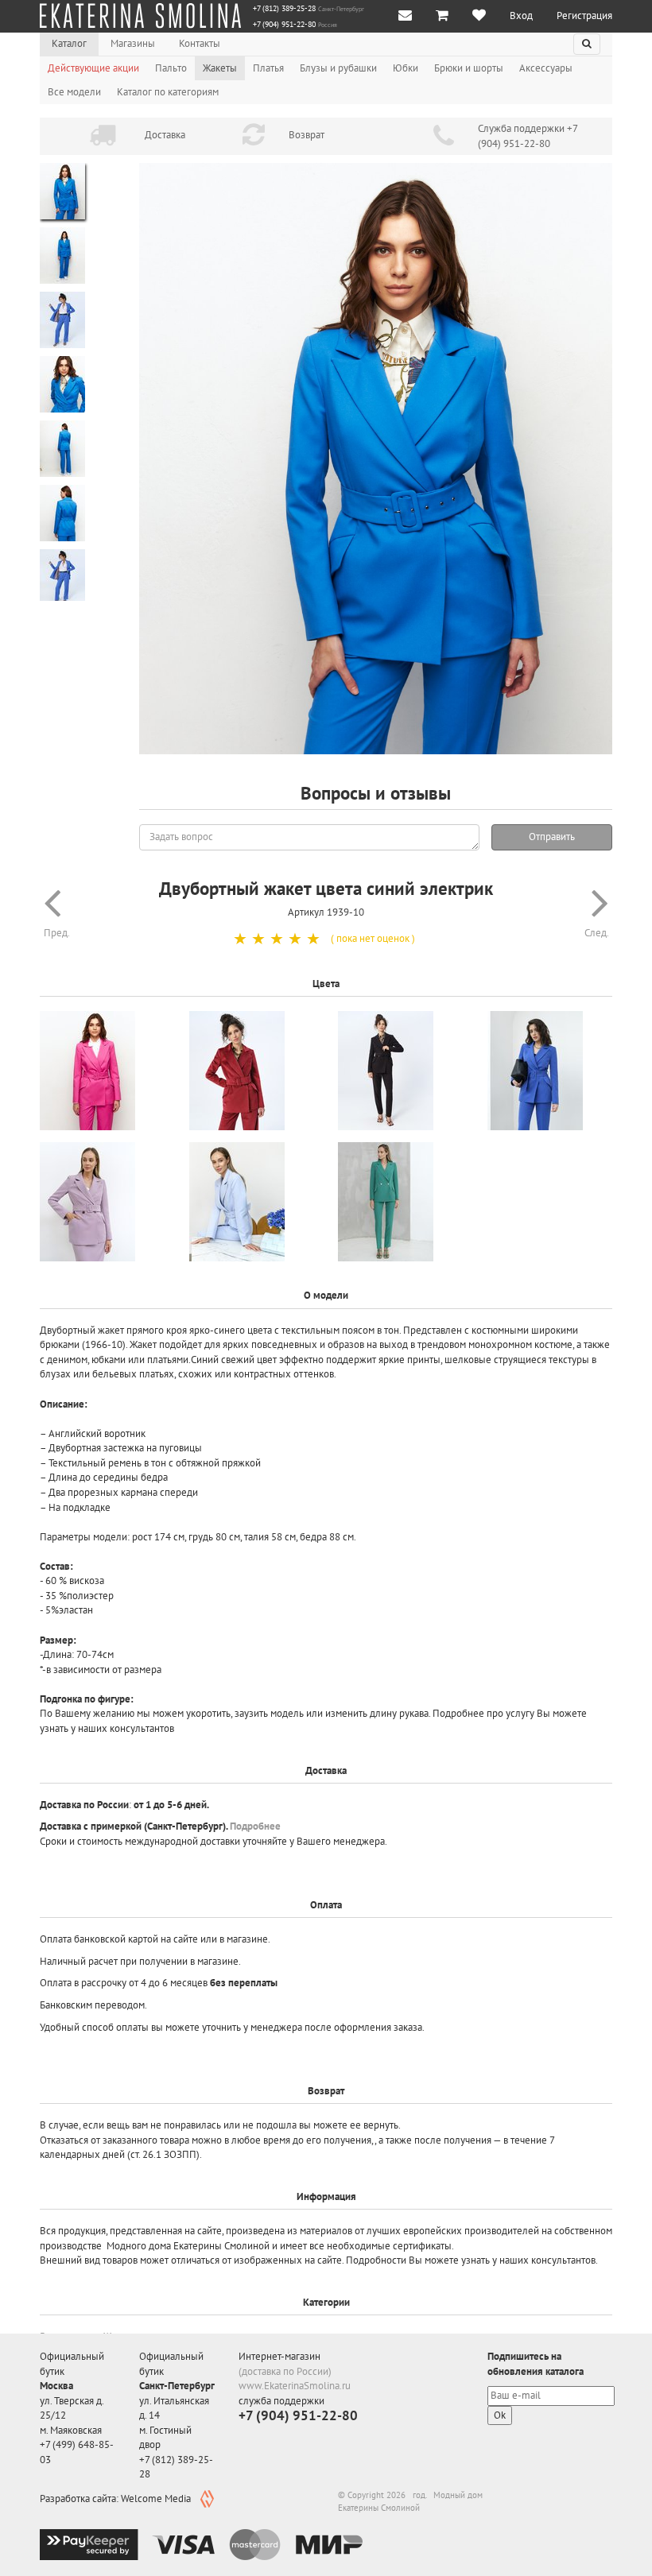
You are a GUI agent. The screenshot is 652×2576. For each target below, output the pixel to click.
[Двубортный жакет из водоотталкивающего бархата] (252, 1071)
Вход (521, 15)
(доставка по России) (285, 2371)
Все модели (74, 92)
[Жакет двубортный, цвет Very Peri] (103, 1202)
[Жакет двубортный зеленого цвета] (401, 1202)
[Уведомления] (405, 16)
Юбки (406, 68)
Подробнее (255, 1826)
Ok (500, 2415)
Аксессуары (546, 68)
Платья (268, 68)
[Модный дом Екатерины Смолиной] (140, 16)
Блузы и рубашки (338, 68)
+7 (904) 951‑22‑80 (284, 25)
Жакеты (220, 68)
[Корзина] (442, 16)
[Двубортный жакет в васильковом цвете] (550, 1071)
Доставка (165, 135)
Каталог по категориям (168, 92)
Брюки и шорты (469, 68)
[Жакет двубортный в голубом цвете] (252, 1202)
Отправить (552, 837)
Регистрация (584, 15)
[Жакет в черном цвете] (401, 1071)
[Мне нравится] (479, 16)
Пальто (171, 68)
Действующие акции (93, 68)
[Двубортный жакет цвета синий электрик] (376, 459)
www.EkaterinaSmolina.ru (295, 2386)
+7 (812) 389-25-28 (284, 9)
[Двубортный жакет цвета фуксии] (103, 1071)
